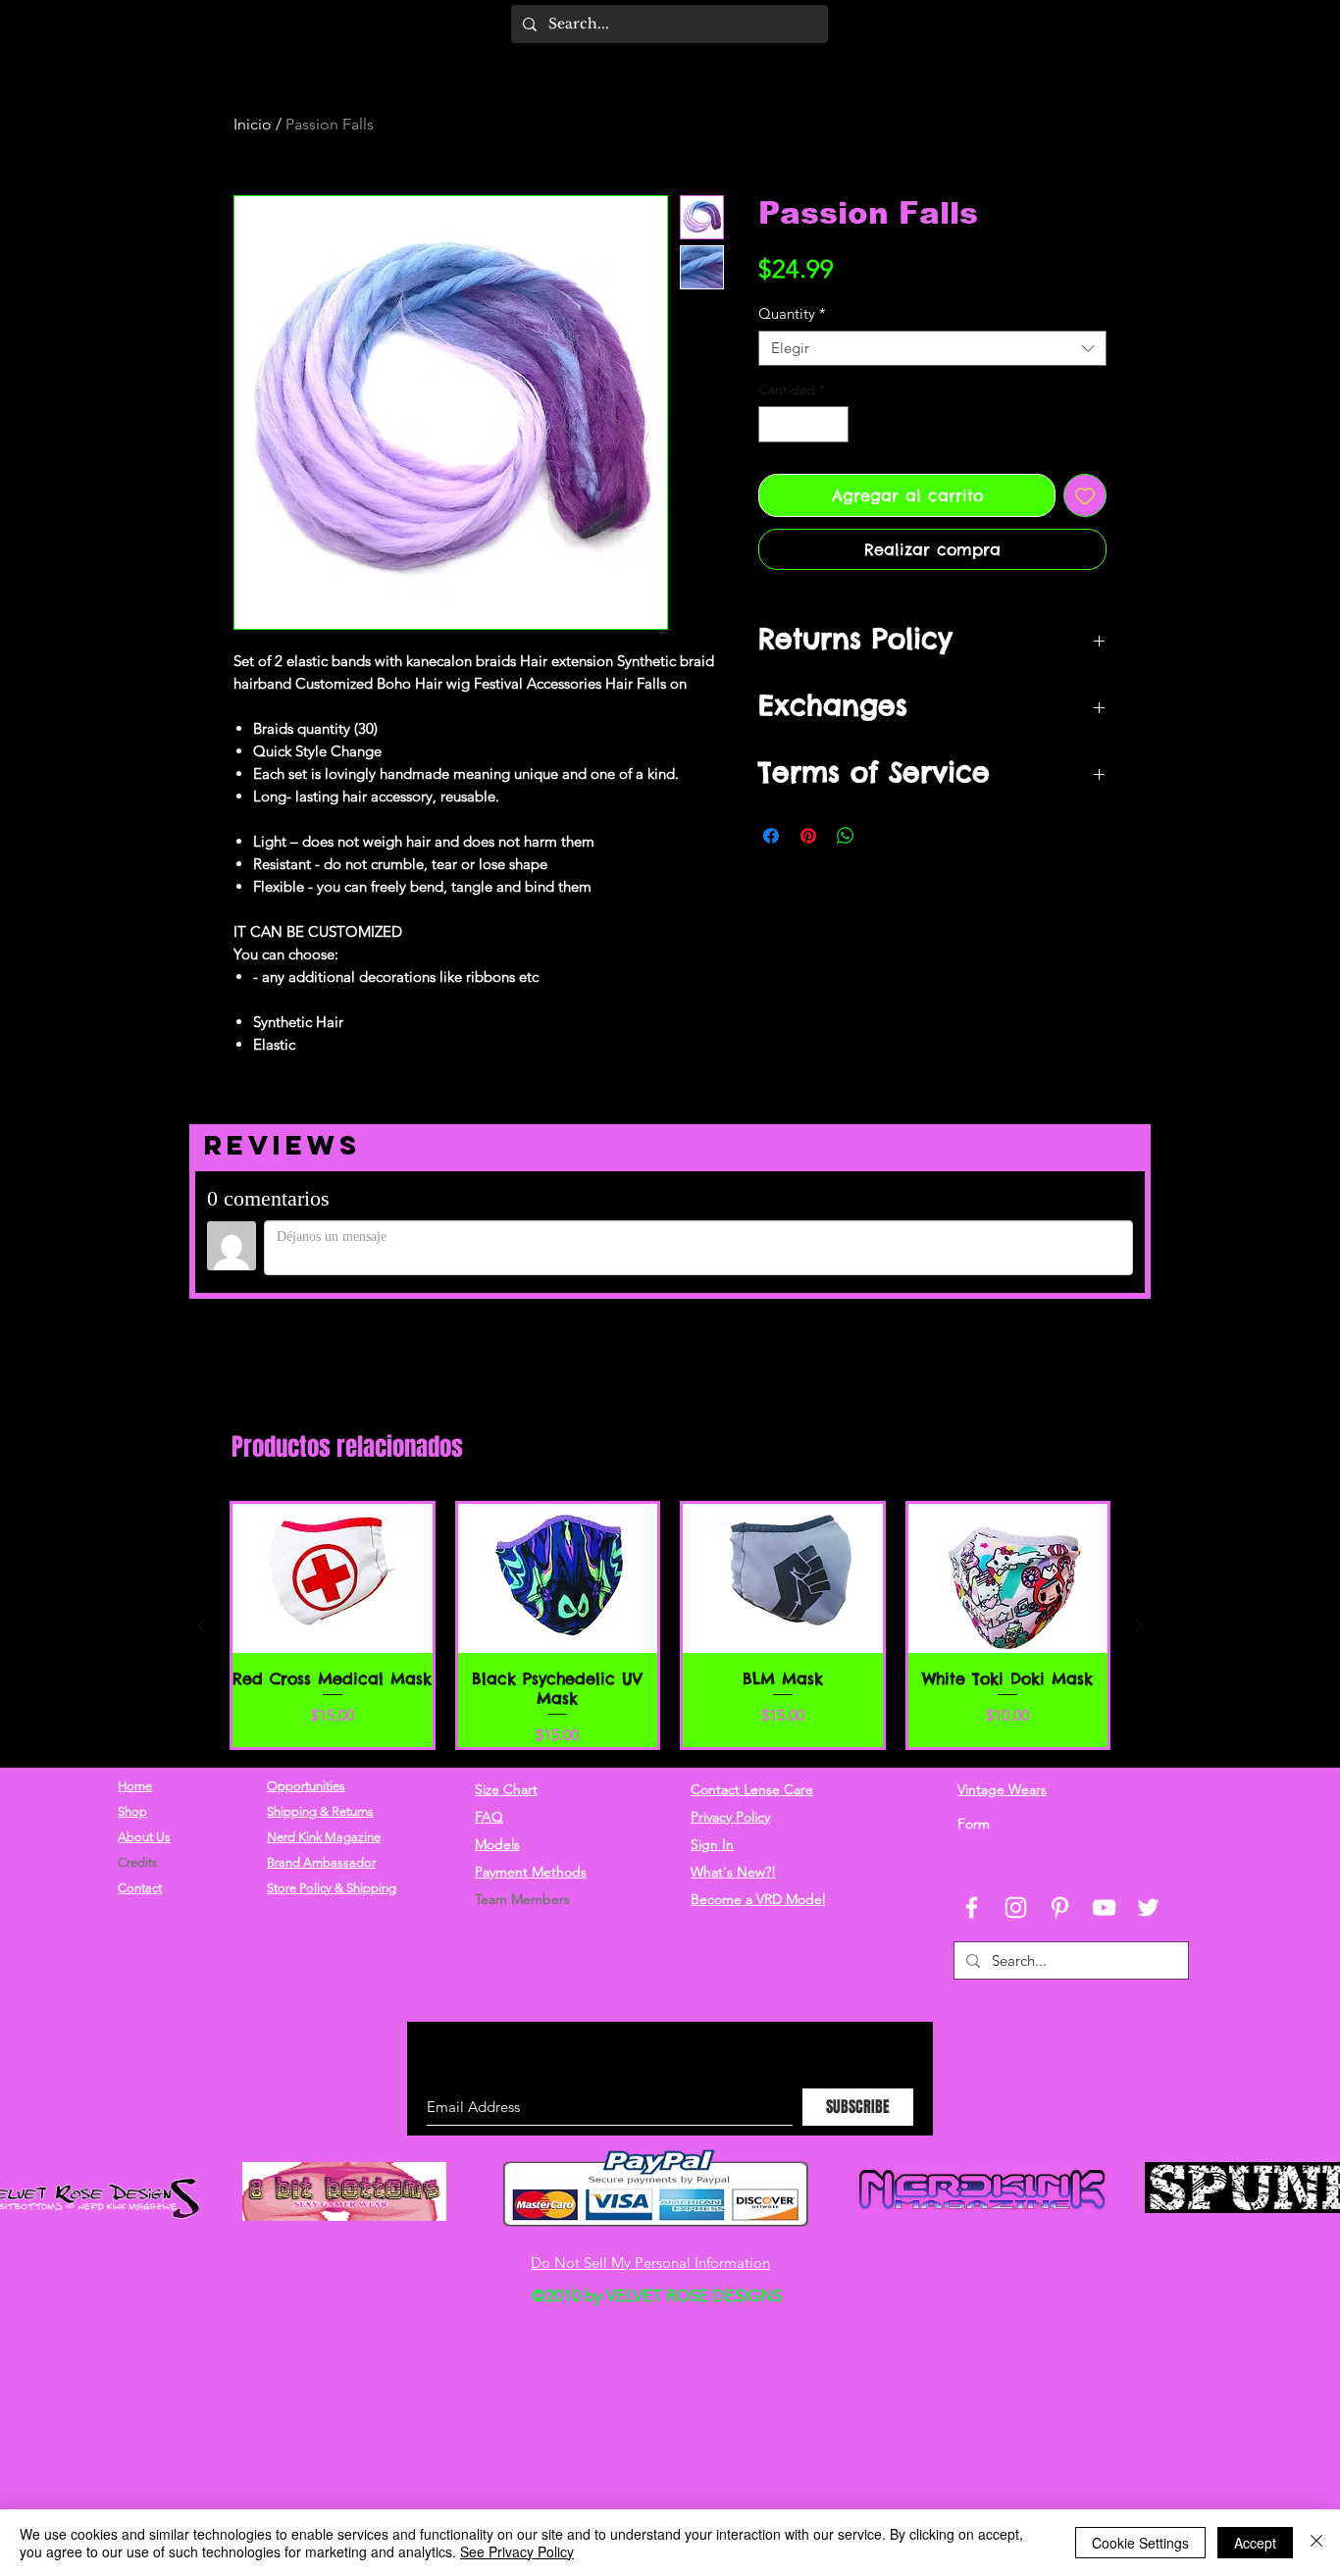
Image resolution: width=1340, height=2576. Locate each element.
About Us (144, 1736)
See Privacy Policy (517, 2551)
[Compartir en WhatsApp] (846, 836)
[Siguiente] (1139, 1524)
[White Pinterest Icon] (1060, 1806)
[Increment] (833, 424)
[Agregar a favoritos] (1085, 495)
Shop (132, 1710)
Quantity (792, 314)
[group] (670, 1524)
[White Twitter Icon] (1148, 1806)
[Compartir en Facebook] (771, 836)
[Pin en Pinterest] (808, 836)
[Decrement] (773, 424)
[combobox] (932, 348)
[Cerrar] (1316, 2543)
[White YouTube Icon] (1104, 1806)
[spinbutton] (803, 424)
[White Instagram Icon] (1016, 1806)
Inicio (253, 124)
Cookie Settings (1140, 2543)
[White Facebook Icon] (972, 1806)
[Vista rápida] (333, 1478)
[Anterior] (201, 1524)
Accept (1255, 2543)
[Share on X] (883, 836)
